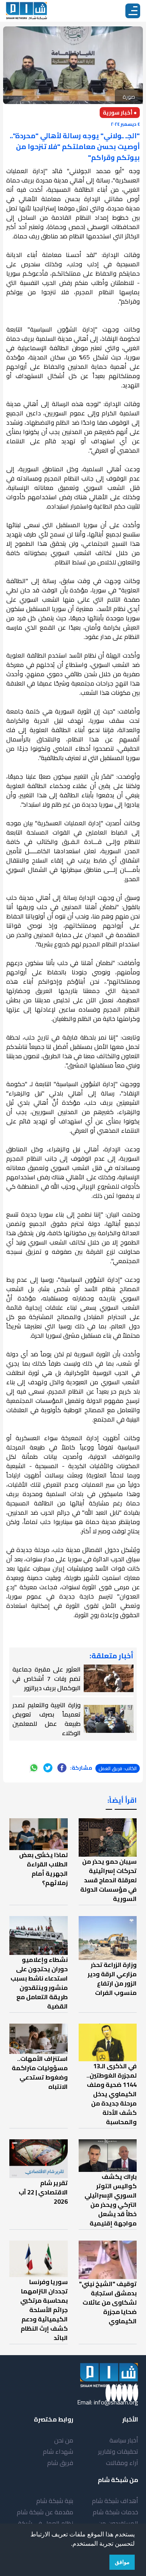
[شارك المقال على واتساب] (34, 1768)
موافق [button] (122, 2562)
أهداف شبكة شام (115, 2501)
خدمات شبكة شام (115, 2512)
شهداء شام (58, 2451)
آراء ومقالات (122, 2463)
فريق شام (60, 2463)
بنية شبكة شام (55, 2501)
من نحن (64, 2440)
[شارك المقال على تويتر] (48, 1768)
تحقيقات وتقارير (118, 2451)
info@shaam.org (116, 2402)
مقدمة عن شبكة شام (45, 2512)
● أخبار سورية (120, 113)
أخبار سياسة (124, 2440)
